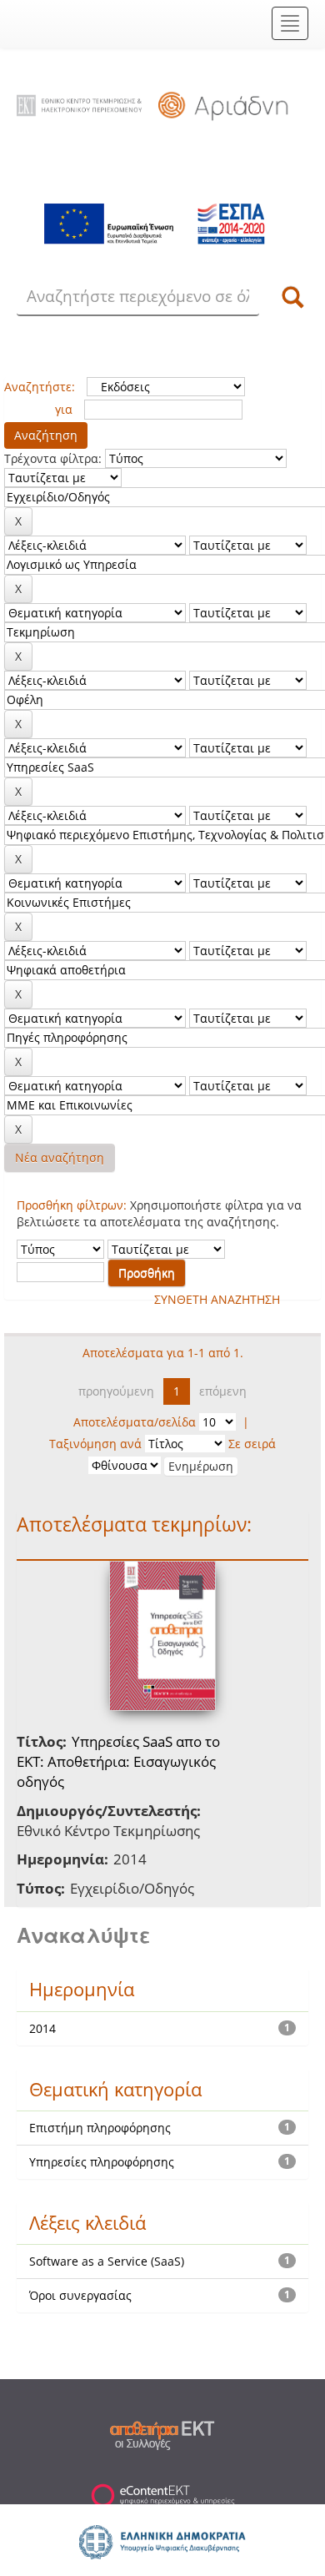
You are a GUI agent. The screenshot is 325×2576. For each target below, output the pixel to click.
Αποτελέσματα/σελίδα (135, 1422)
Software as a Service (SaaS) (107, 2261)
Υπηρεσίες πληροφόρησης (102, 2162)
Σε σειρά (252, 1444)
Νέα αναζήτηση (60, 1157)
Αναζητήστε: (40, 387)
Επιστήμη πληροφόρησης (100, 2128)
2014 (42, 2028)
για (64, 409)
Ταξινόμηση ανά (95, 1444)
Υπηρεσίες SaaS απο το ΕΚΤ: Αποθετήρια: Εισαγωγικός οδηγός (118, 1762)
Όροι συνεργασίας (80, 2295)
